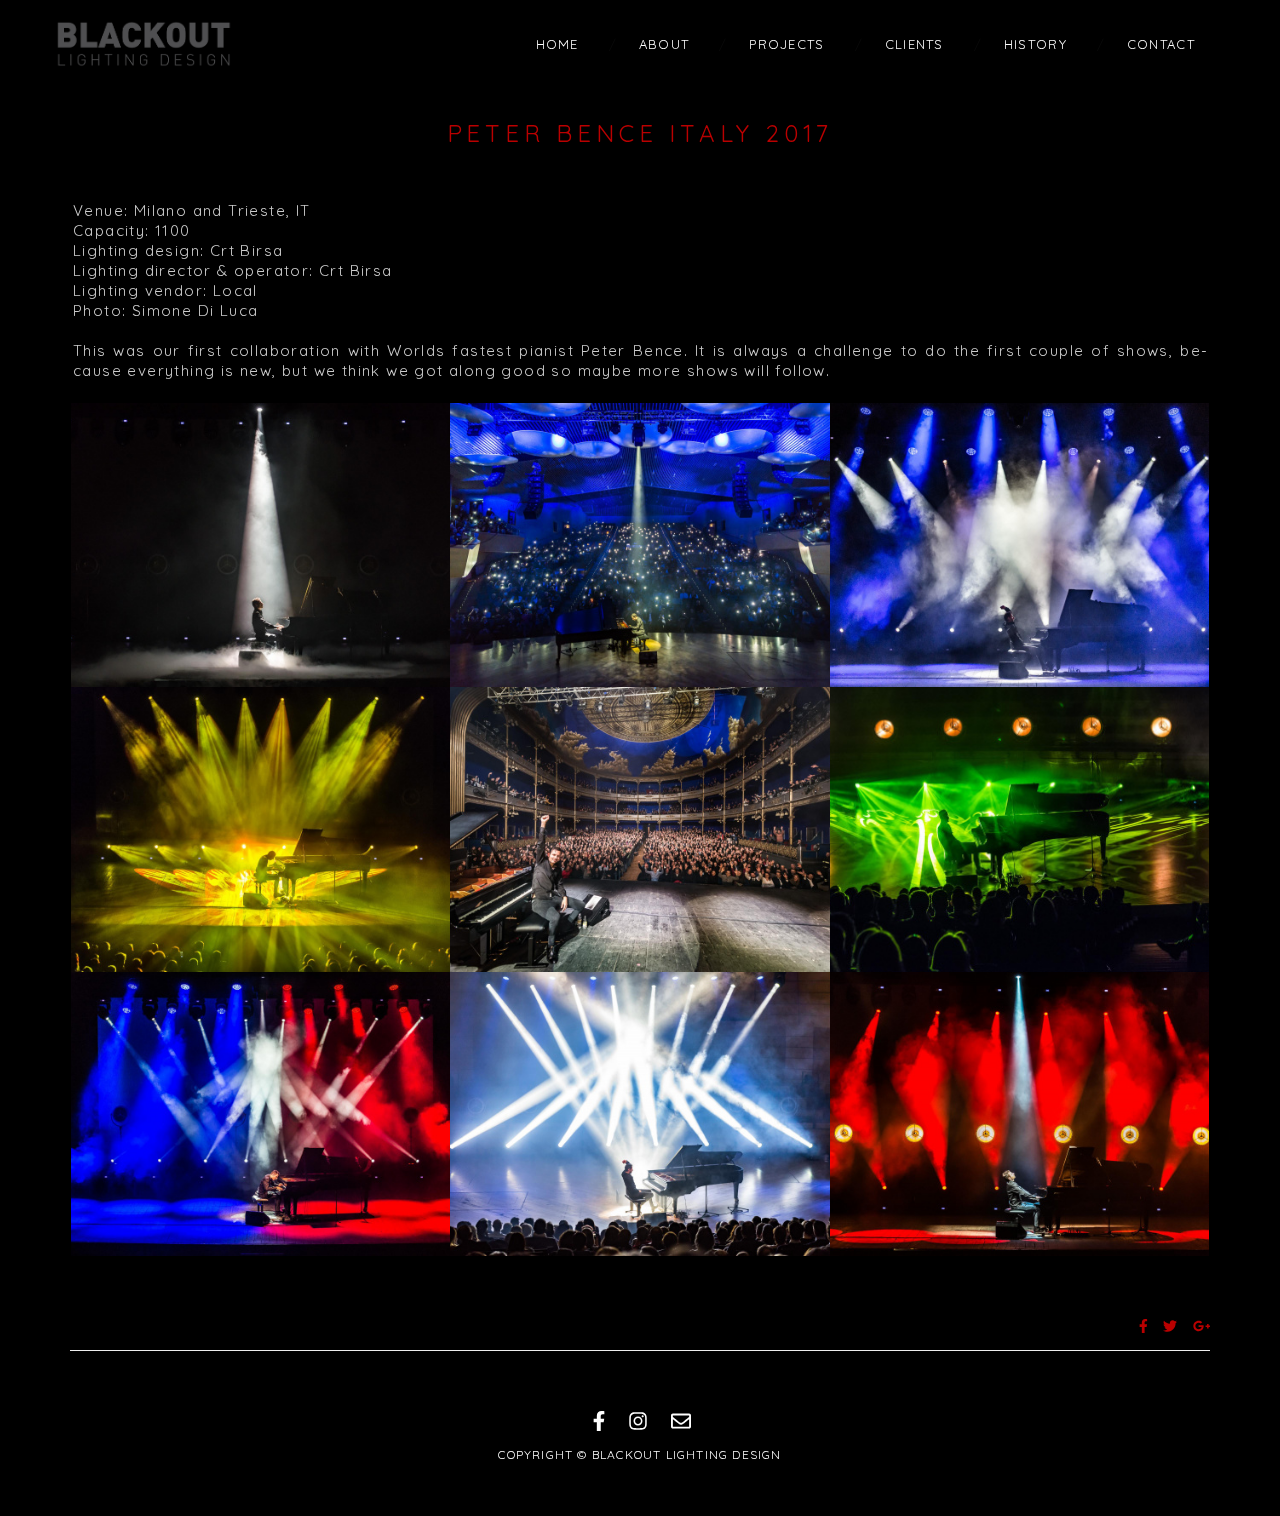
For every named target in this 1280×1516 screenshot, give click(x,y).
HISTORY (1035, 44)
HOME (557, 44)
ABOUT (664, 44)
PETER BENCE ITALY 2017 (640, 133)
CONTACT (1161, 44)
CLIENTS (914, 44)
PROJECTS (786, 44)
